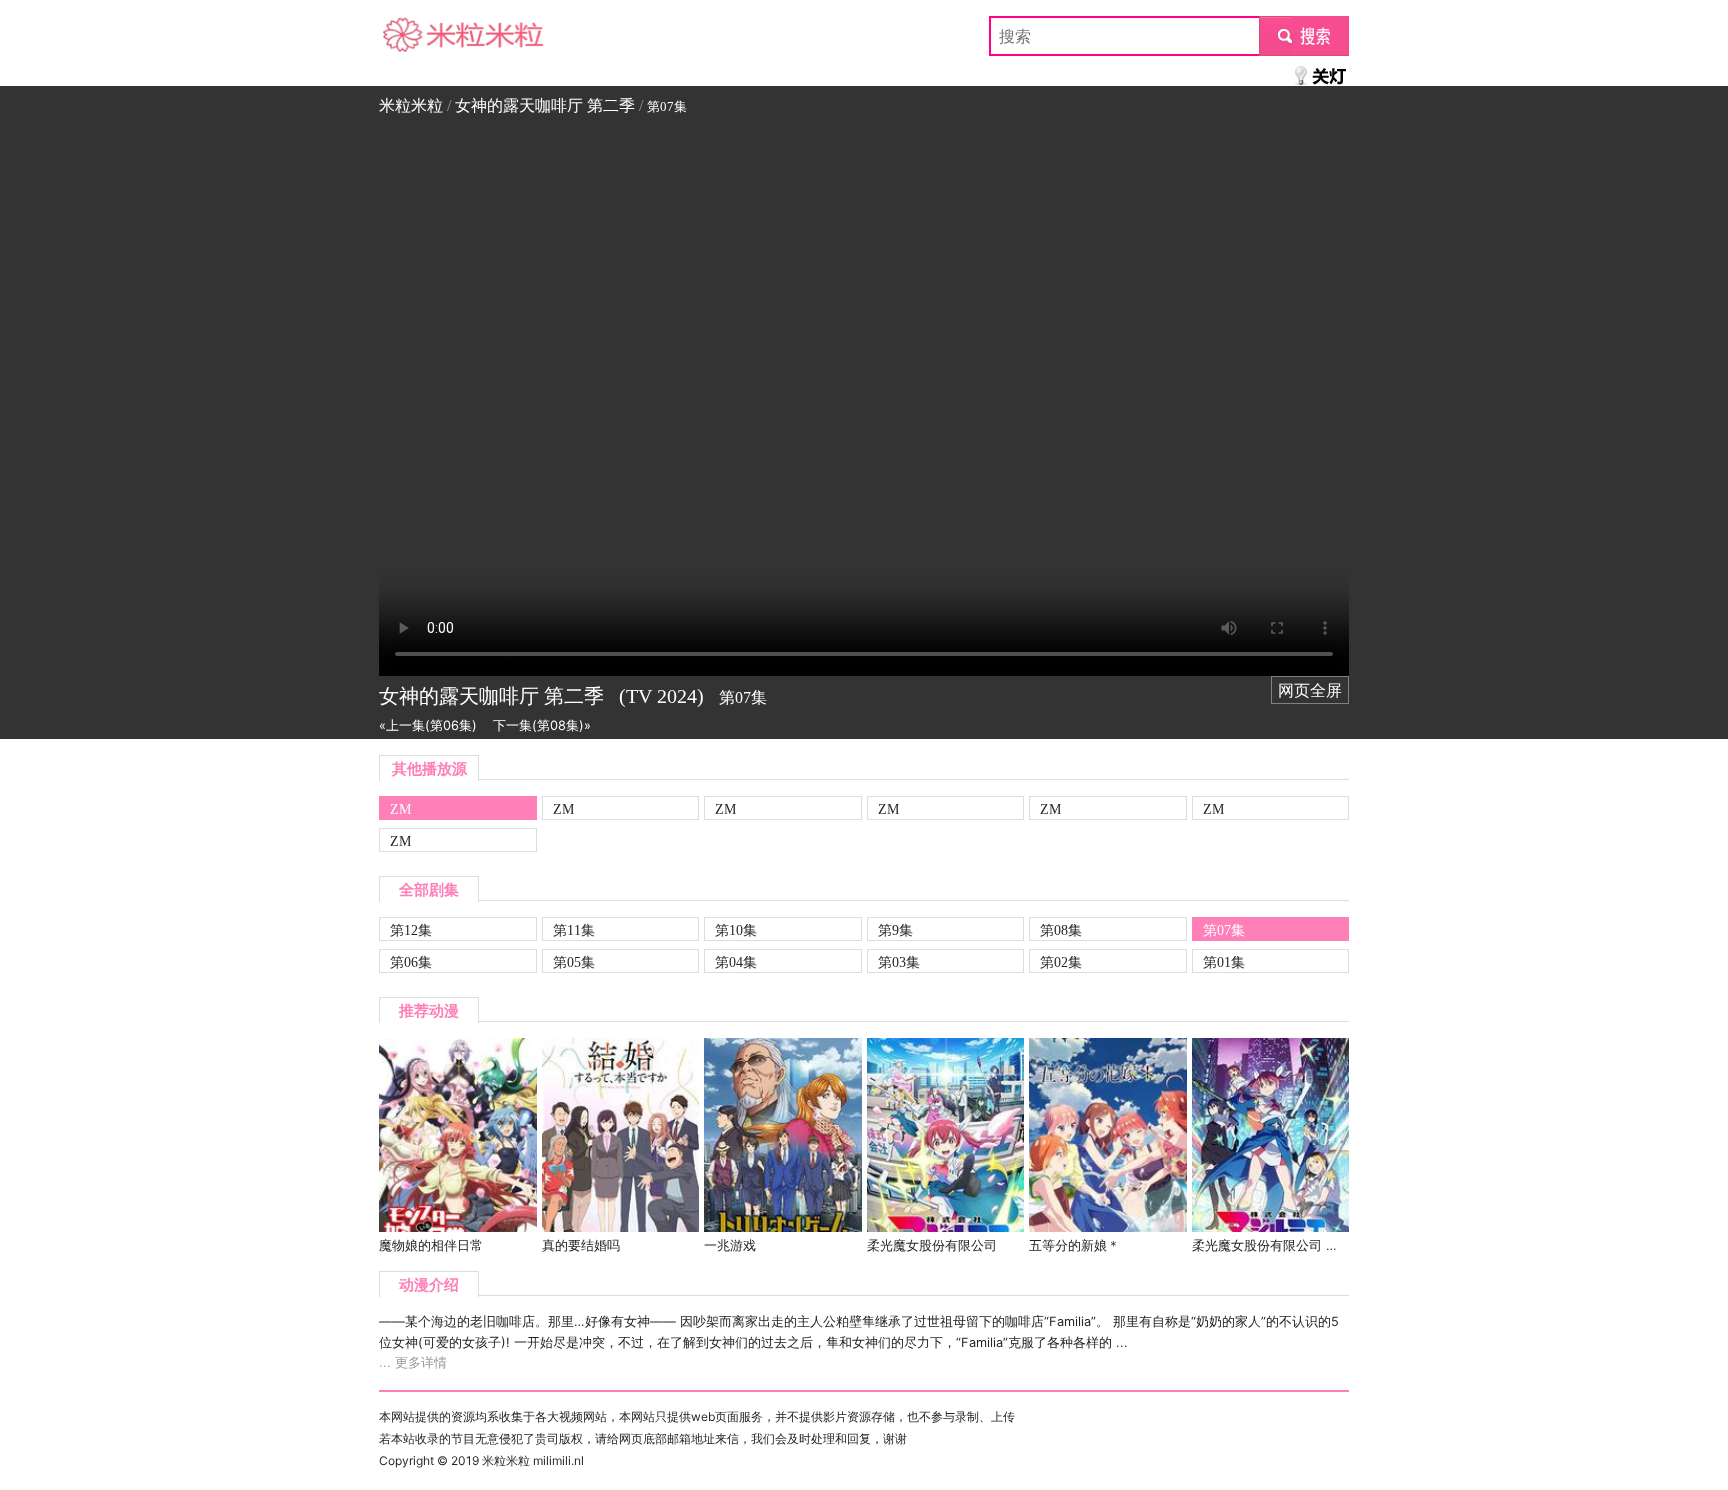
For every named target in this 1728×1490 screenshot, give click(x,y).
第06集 (411, 962)
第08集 (1061, 930)
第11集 (574, 930)
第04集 (736, 962)
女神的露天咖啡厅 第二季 (545, 105)
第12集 (411, 930)
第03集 (899, 962)
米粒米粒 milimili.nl (533, 1460)
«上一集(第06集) (428, 725)
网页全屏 (1310, 690)
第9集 (895, 930)
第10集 (736, 930)
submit (1304, 36)
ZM (400, 809)
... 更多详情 (413, 1362)
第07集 (1224, 930)
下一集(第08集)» (542, 725)
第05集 (574, 962)
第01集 (1224, 962)
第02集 (1061, 962)
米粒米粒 (411, 36)
